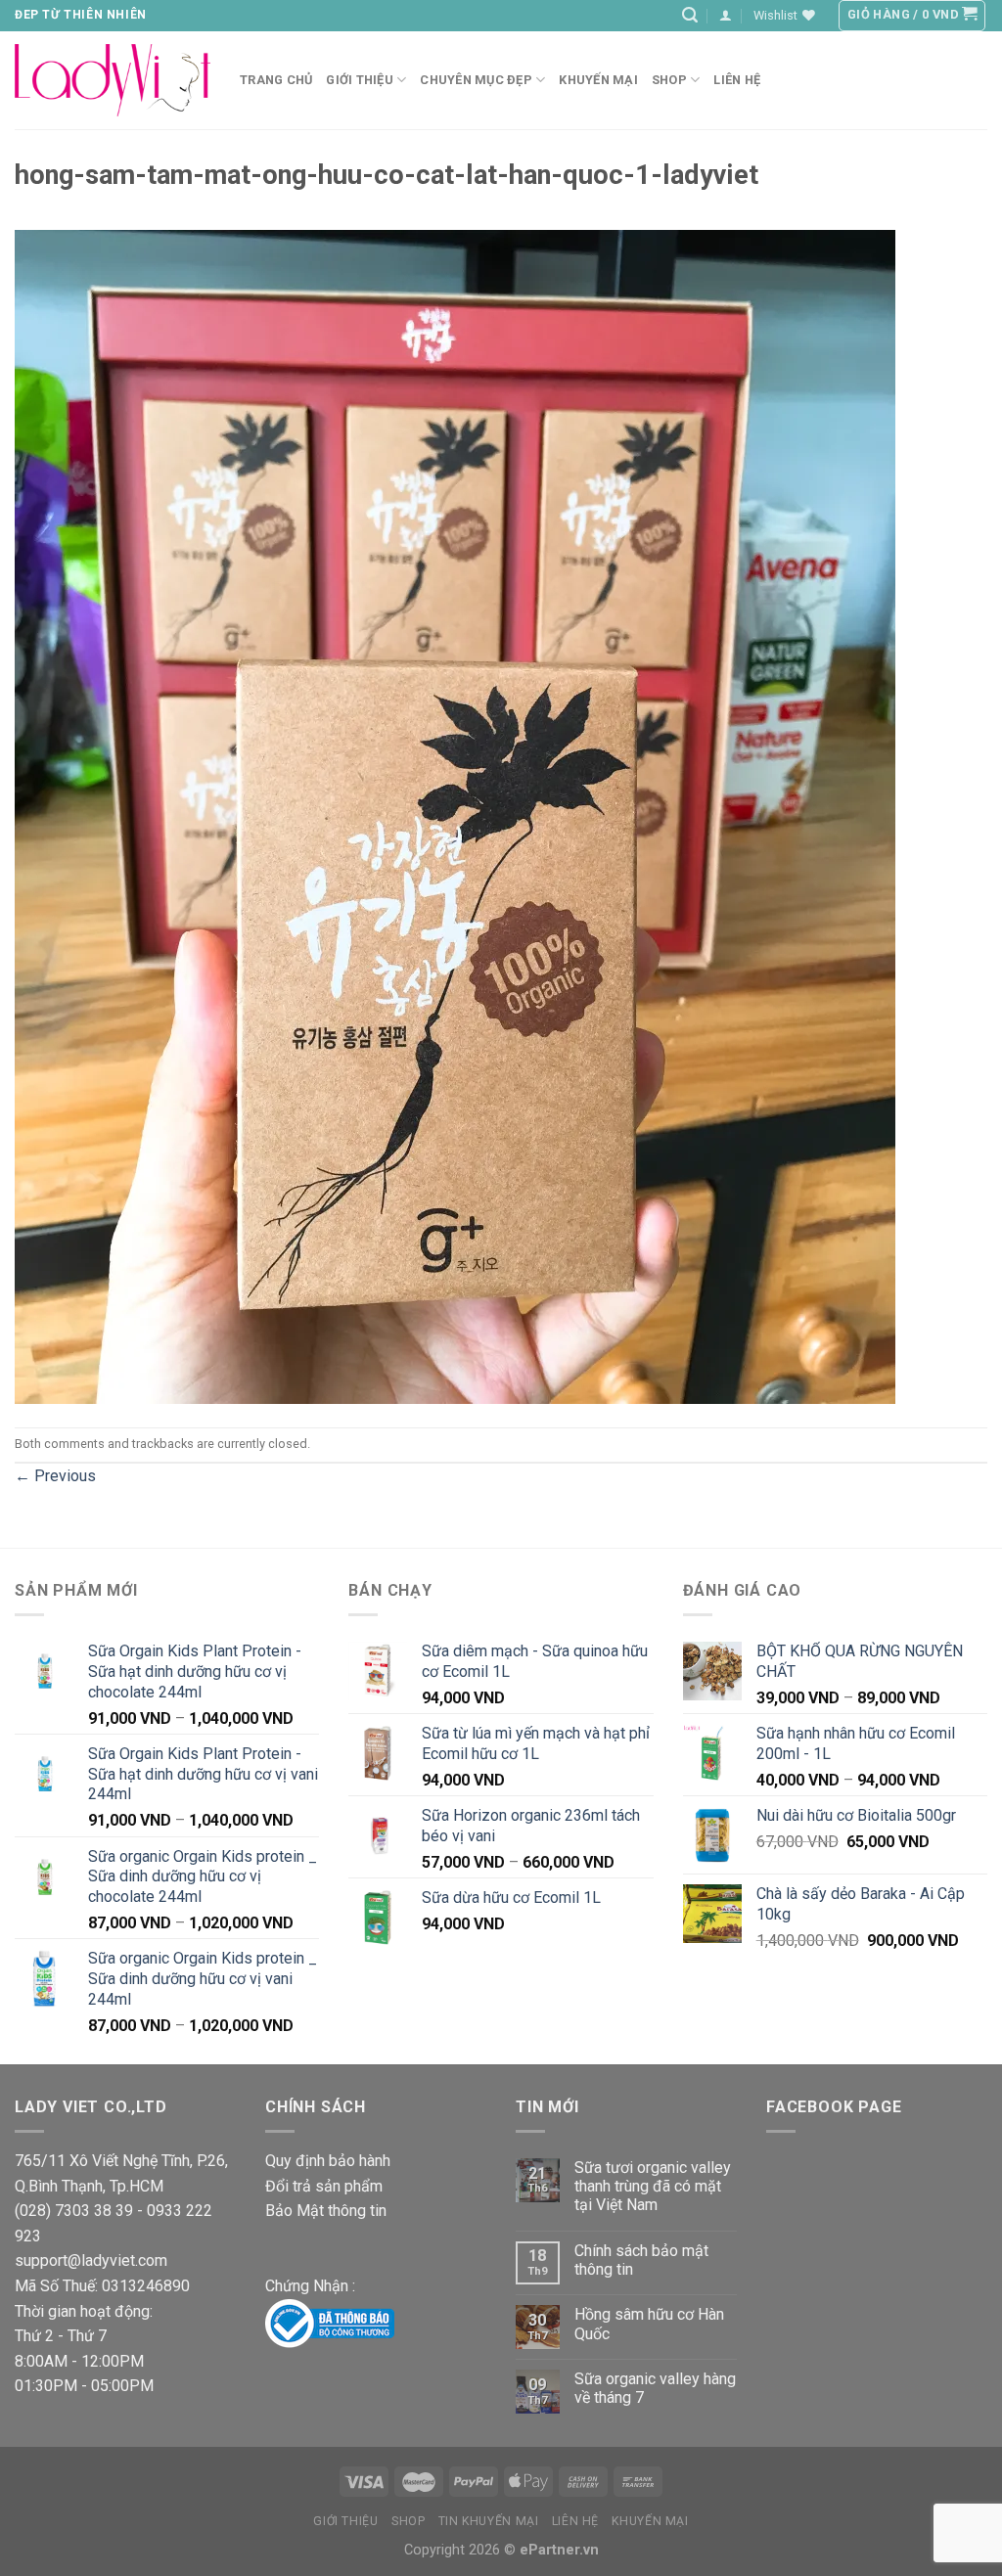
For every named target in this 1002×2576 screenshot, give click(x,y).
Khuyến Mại (598, 80)
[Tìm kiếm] (690, 15)
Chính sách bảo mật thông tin (641, 2260)
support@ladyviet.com (91, 2260)
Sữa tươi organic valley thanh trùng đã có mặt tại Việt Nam (653, 2186)
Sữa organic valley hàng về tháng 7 (655, 2388)
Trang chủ (276, 80)
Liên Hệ (575, 2521)
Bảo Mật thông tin (326, 2211)
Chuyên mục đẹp (476, 80)
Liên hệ (737, 80)
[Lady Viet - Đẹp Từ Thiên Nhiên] (113, 80)
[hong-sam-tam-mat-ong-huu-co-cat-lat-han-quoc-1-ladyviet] (455, 815)
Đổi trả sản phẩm (324, 2186)
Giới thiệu (345, 2521)
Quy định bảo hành (328, 2161)
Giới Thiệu (360, 80)
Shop (669, 80)
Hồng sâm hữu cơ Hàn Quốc (649, 2324)
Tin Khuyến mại (489, 2521)
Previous (55, 1476)
